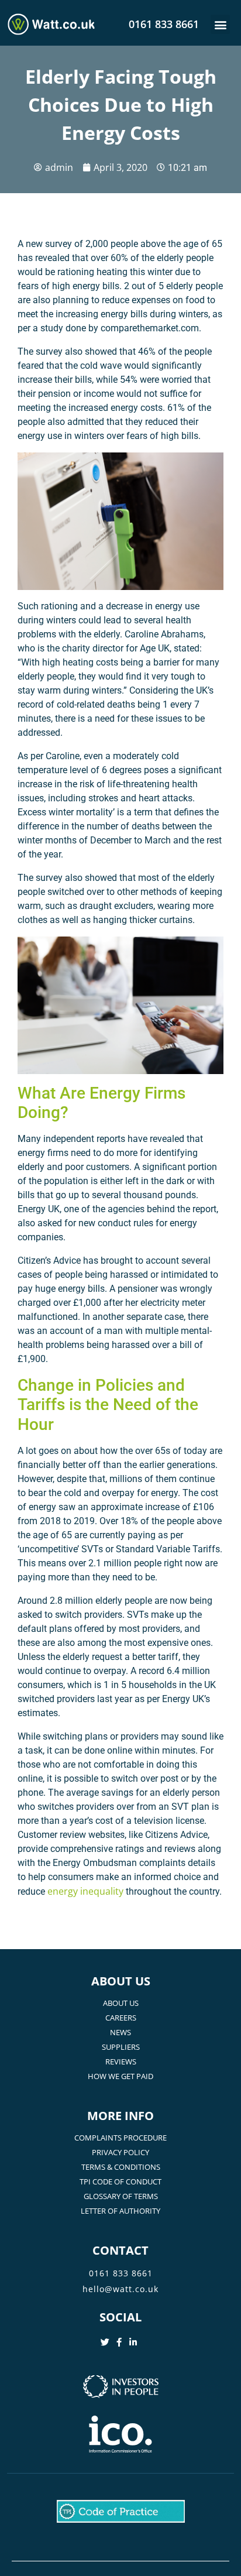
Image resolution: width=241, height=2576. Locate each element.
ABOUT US (121, 2003)
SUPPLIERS (121, 2047)
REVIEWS (121, 2062)
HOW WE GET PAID (120, 2076)
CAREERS (121, 2018)
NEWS (120, 2032)
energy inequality (85, 1891)
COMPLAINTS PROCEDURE (120, 2138)
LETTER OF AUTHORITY (120, 2211)
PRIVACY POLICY (120, 2152)
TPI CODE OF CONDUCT (120, 2181)
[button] (220, 24)
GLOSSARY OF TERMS (121, 2196)
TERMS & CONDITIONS (121, 2167)
